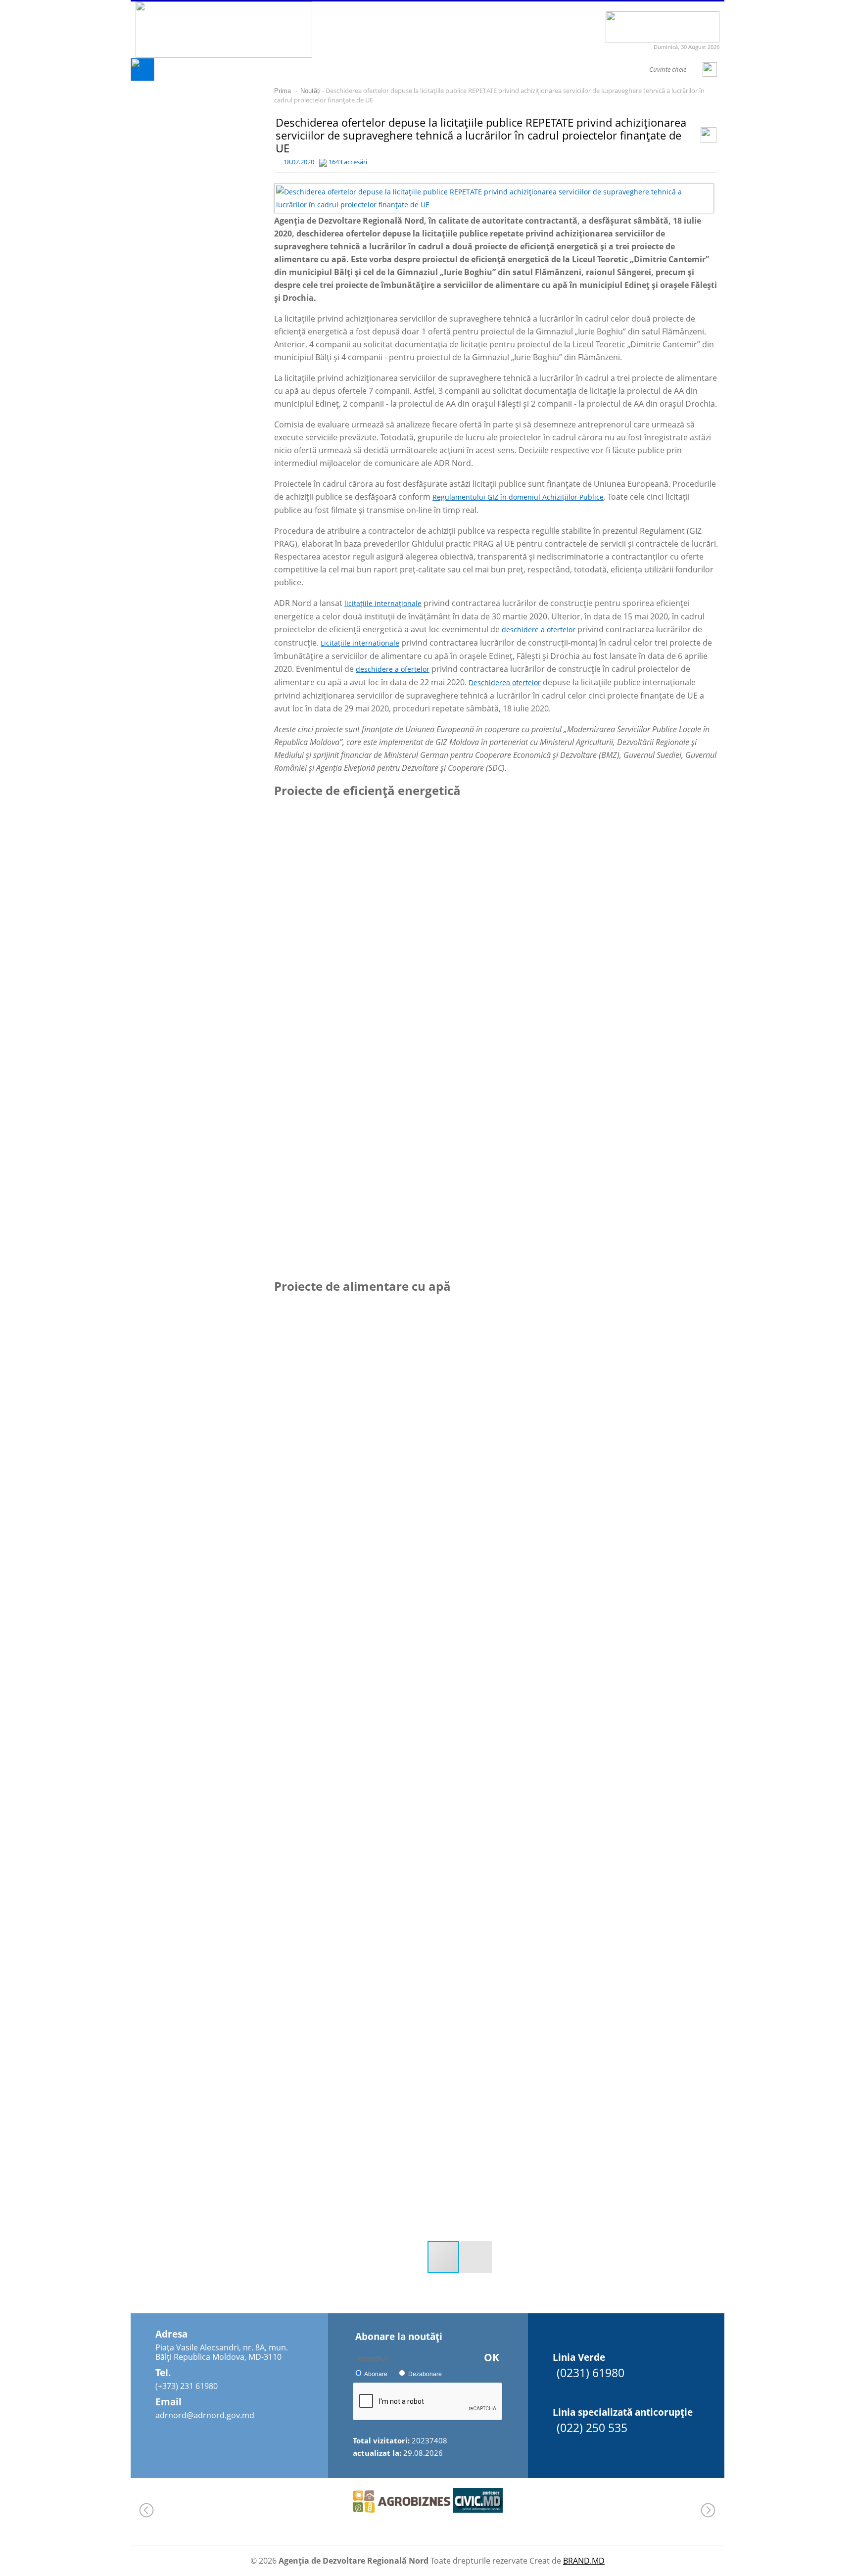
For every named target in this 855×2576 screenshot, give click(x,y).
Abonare (376, 2374)
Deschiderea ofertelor (505, 682)
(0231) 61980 (591, 2373)
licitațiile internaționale (383, 603)
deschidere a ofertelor (539, 630)
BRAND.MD (584, 2561)
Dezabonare (425, 2374)
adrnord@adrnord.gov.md (205, 2415)
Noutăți (310, 91)
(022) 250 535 (592, 2428)
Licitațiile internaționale (360, 643)
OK (492, 2357)
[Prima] (142, 78)
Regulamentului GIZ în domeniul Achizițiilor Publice (518, 497)
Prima (283, 91)
